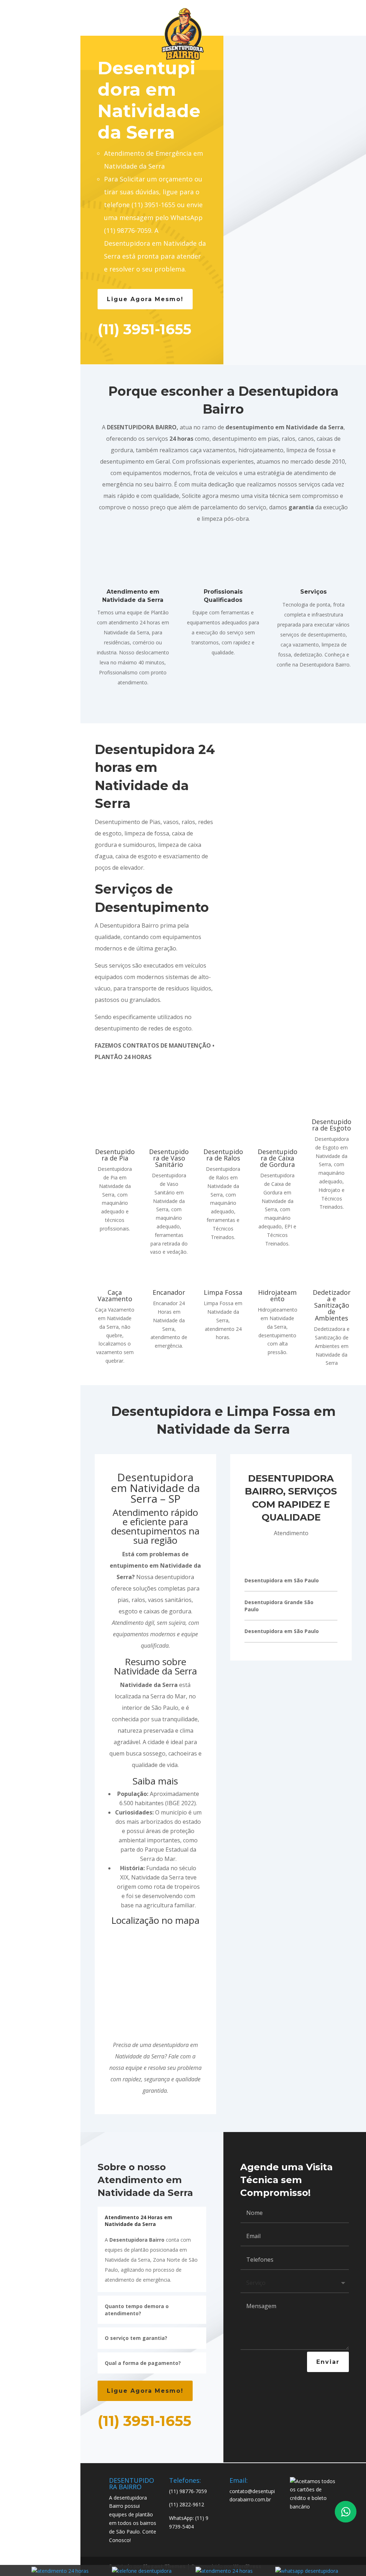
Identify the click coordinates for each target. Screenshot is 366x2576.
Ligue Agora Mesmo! (145, 299)
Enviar (328, 2362)
